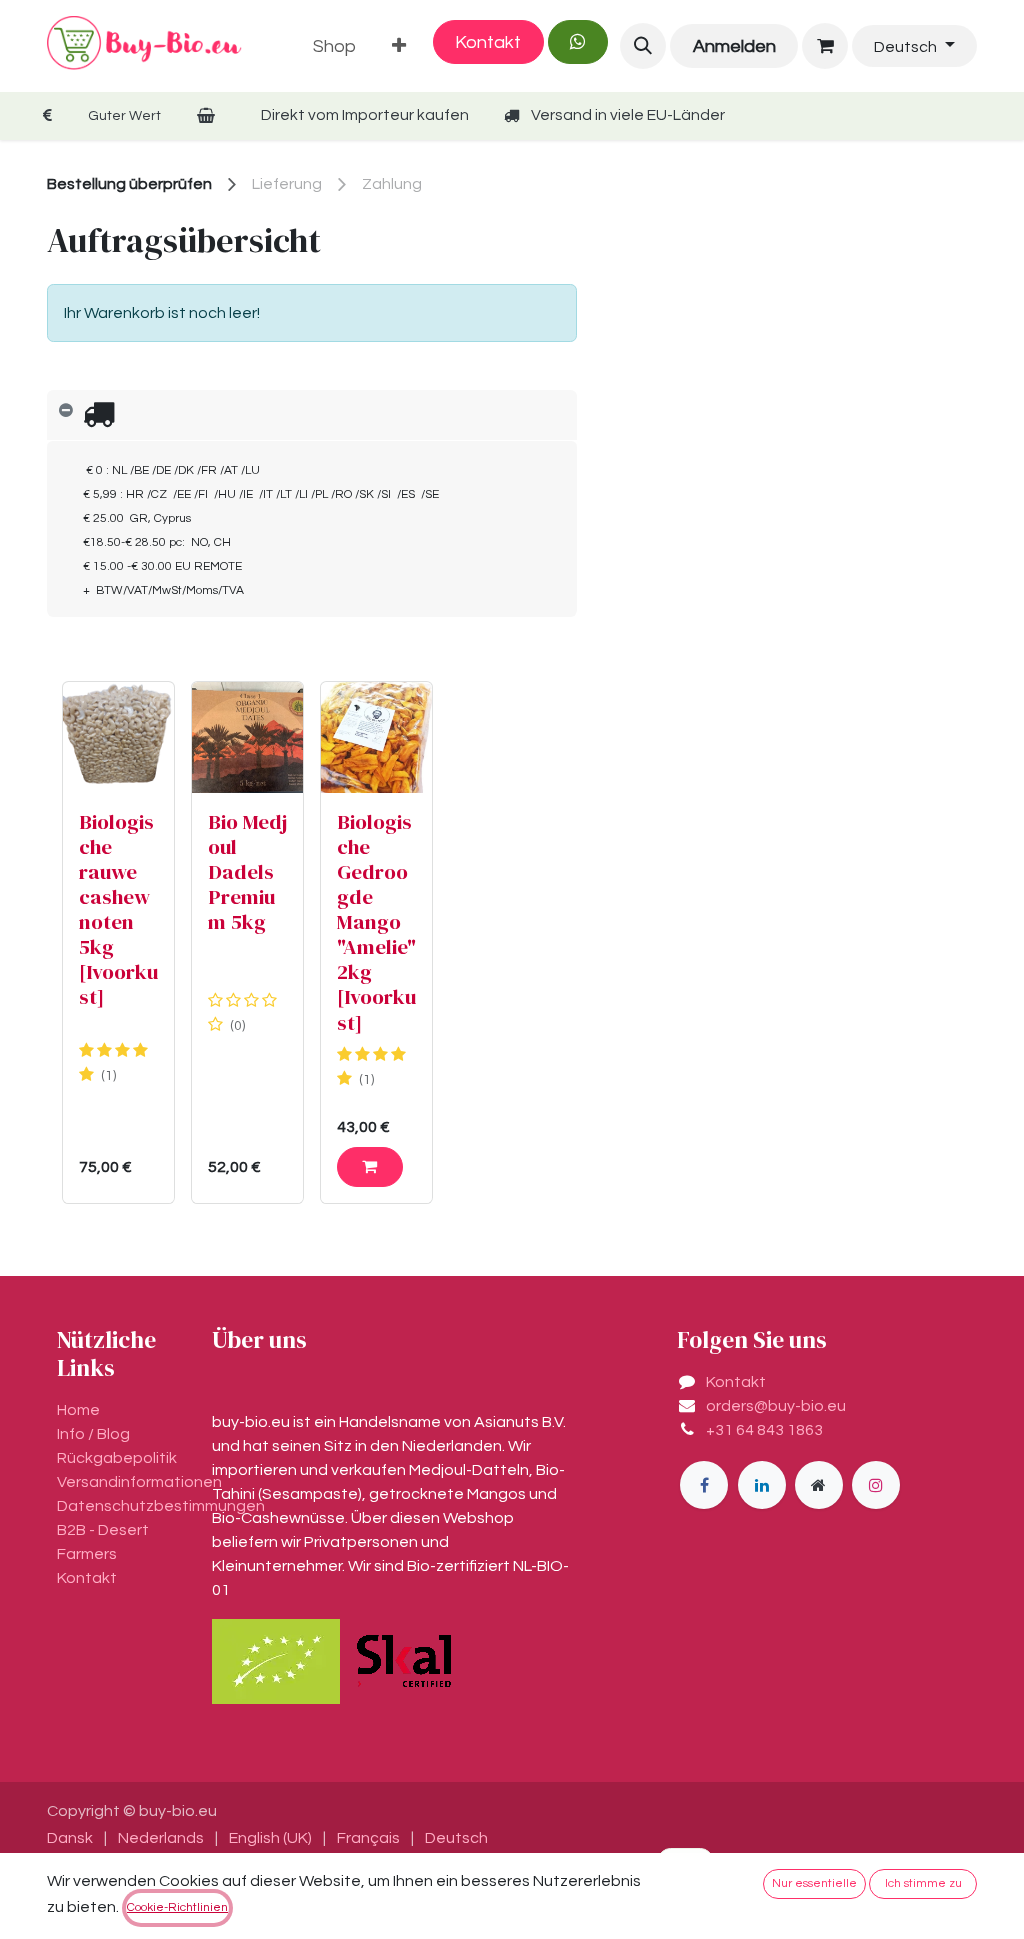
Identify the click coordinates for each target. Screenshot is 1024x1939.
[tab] (312, 415)
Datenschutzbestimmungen (161, 1506)
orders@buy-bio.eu (776, 1406)
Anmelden (734, 46)
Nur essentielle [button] (814, 1883)
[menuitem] (334, 46)
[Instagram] (876, 1485)
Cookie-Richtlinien (177, 1907)
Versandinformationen (139, 1482)
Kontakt (488, 42)
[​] (704, 1485)
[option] (312, 942)
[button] (643, 46)
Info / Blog (93, 1434)
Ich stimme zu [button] (923, 1883)
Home (78, 1410)
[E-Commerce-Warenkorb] (825, 46)
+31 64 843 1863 (764, 1430)
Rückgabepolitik (117, 1458)
